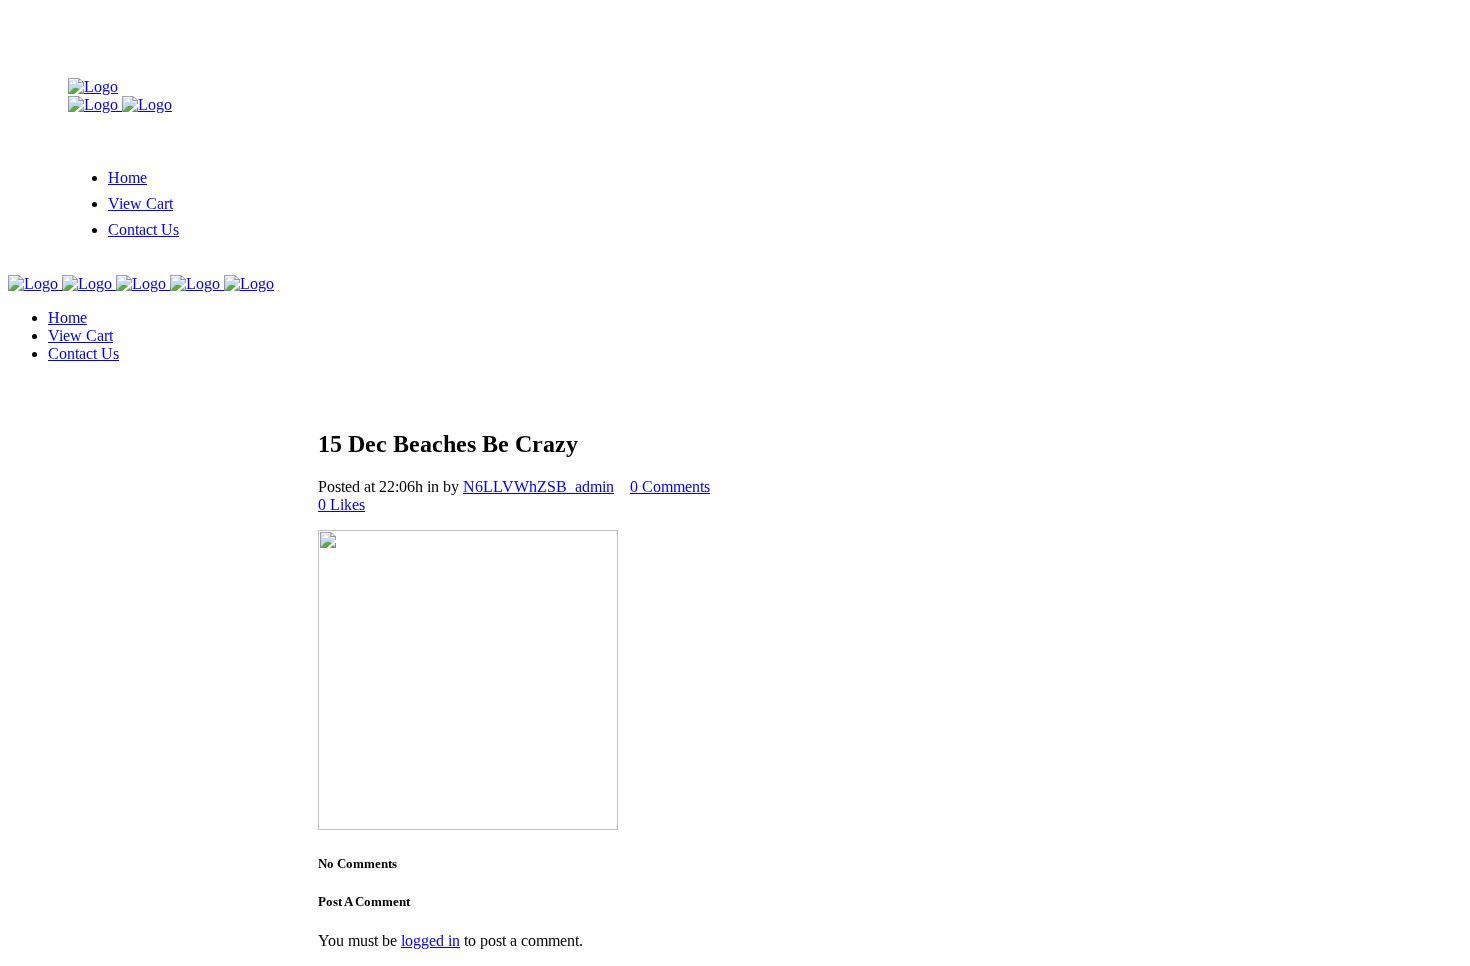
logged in (430, 940)
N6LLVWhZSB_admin (538, 486)
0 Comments (670, 486)
